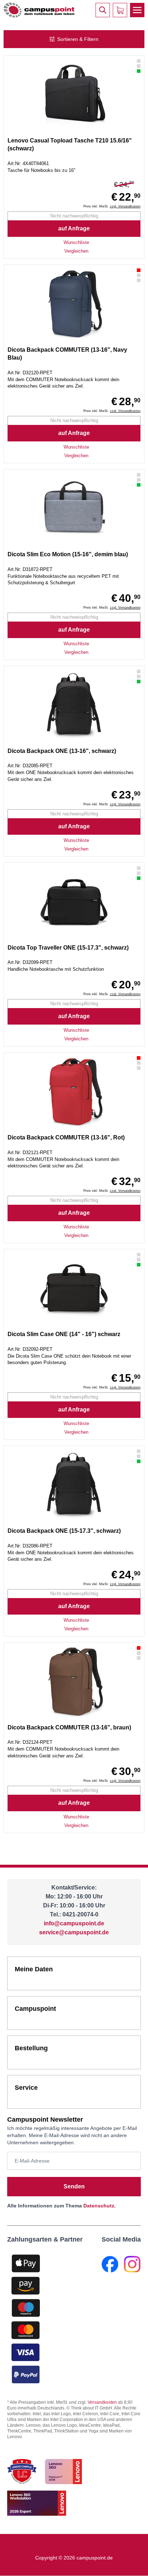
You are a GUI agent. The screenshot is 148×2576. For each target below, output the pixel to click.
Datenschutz (99, 2206)
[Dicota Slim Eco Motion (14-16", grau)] (74, 509)
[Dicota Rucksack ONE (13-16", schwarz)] (74, 706)
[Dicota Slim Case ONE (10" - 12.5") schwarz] (74, 1289)
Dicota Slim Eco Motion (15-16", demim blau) (68, 554)
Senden (74, 2186)
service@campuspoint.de (74, 1932)
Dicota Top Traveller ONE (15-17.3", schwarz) (68, 948)
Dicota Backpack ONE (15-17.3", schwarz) (64, 1531)
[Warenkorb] (120, 10)
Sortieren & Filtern (78, 39)
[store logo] (39, 10)
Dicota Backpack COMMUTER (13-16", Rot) (66, 1137)
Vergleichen (76, 251)
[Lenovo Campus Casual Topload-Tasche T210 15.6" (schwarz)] (74, 95)
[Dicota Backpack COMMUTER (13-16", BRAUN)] (74, 1682)
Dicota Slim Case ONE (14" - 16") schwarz (64, 1334)
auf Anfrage (74, 228)
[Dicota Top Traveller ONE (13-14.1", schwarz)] (74, 902)
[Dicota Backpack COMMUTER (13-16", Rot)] (74, 1092)
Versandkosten (102, 2402)
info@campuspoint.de (74, 1923)
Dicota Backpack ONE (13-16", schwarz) (62, 751)
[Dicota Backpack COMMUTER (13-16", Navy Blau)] (74, 304)
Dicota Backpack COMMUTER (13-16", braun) (69, 1727)
